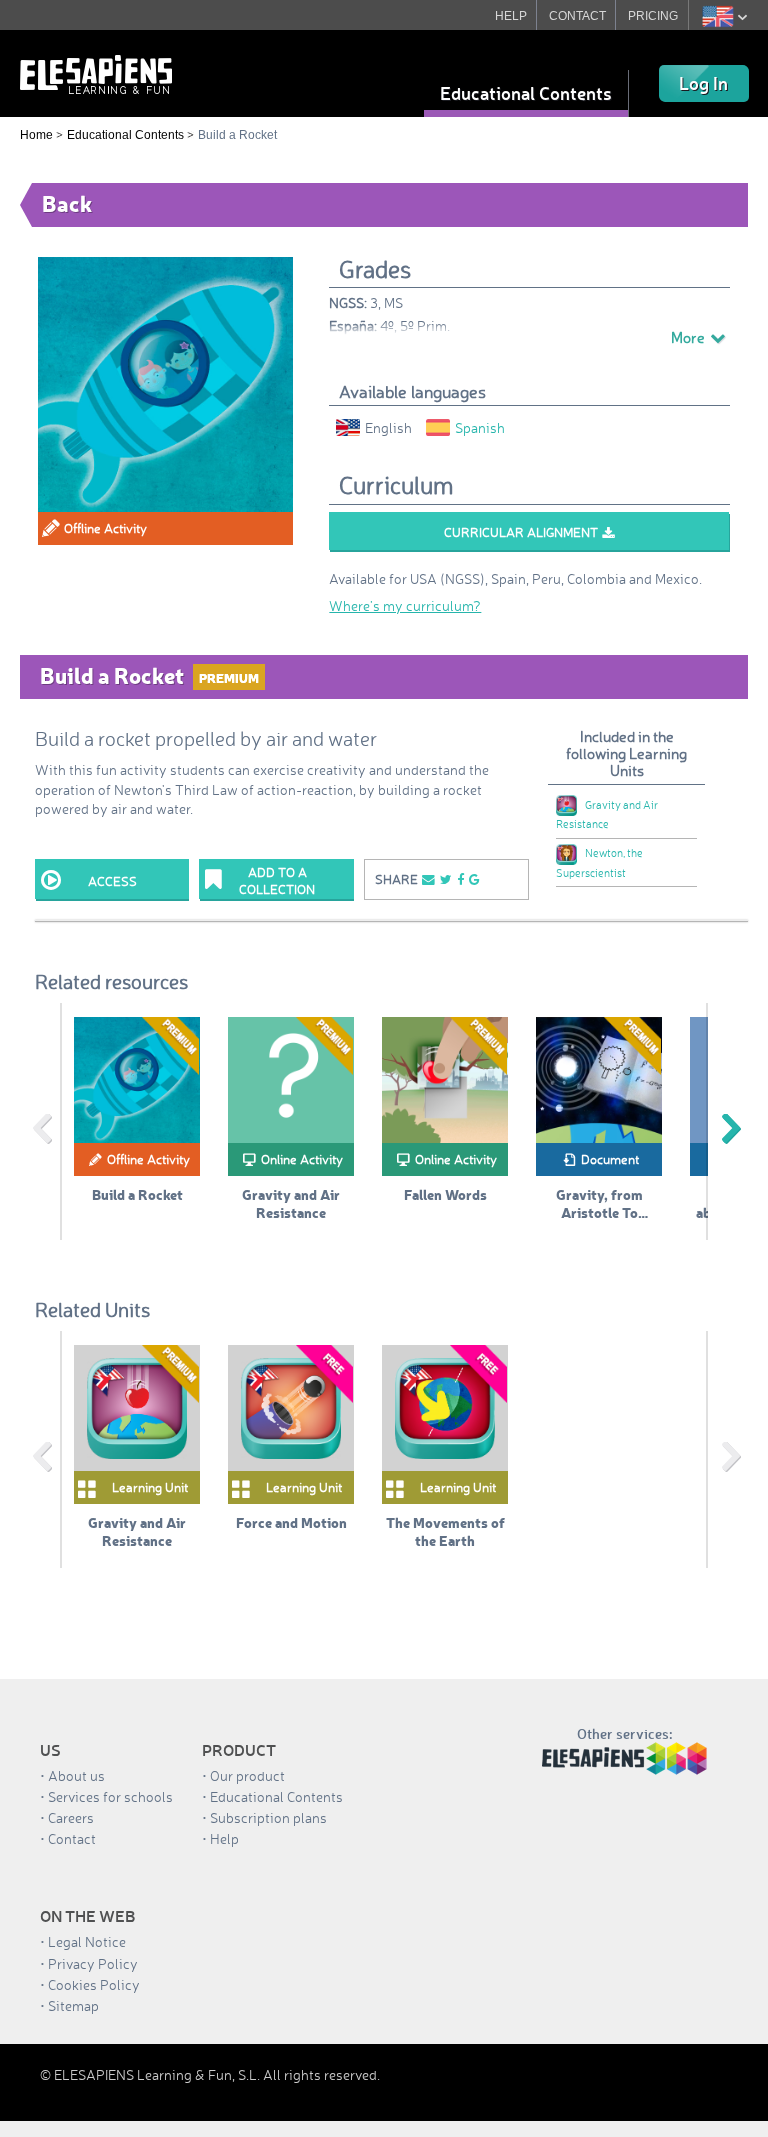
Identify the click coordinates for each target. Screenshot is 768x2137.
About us (76, 1775)
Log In (703, 83)
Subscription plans (268, 1817)
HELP (511, 16)
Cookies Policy (94, 1984)
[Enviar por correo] (428, 879)
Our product (247, 1775)
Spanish (480, 427)
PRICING (653, 16)
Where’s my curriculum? (405, 605)
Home (36, 135)
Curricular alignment (521, 532)
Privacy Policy (93, 1963)
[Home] (96, 72)
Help (224, 1838)
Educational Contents (526, 93)
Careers (71, 1817)
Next (731, 1129)
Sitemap (73, 2005)
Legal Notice (87, 1941)
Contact (72, 1838)
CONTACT (577, 16)
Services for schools (110, 1796)
